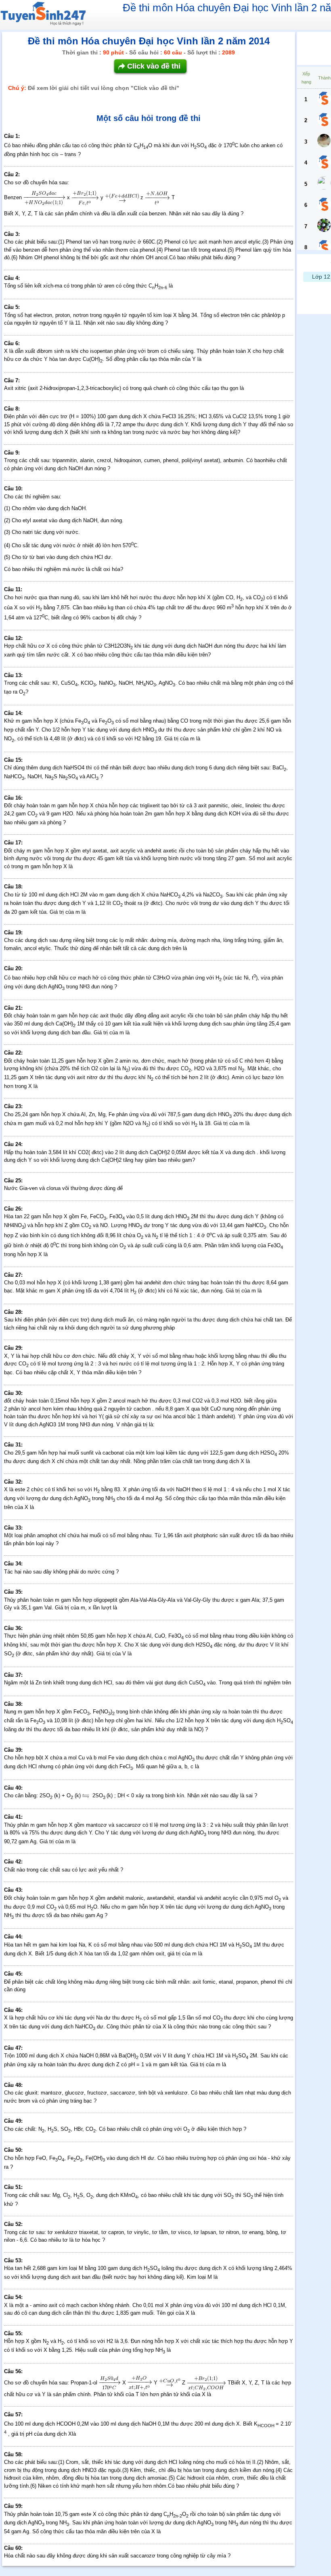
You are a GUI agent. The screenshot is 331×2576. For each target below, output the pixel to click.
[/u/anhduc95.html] (324, 248)
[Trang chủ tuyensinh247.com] (43, 15)
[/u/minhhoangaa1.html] (324, 142)
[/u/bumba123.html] (324, 205)
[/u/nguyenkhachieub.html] (324, 99)
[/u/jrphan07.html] (324, 163)
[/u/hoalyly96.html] (324, 121)
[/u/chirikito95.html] (324, 226)
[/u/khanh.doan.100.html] (324, 184)
